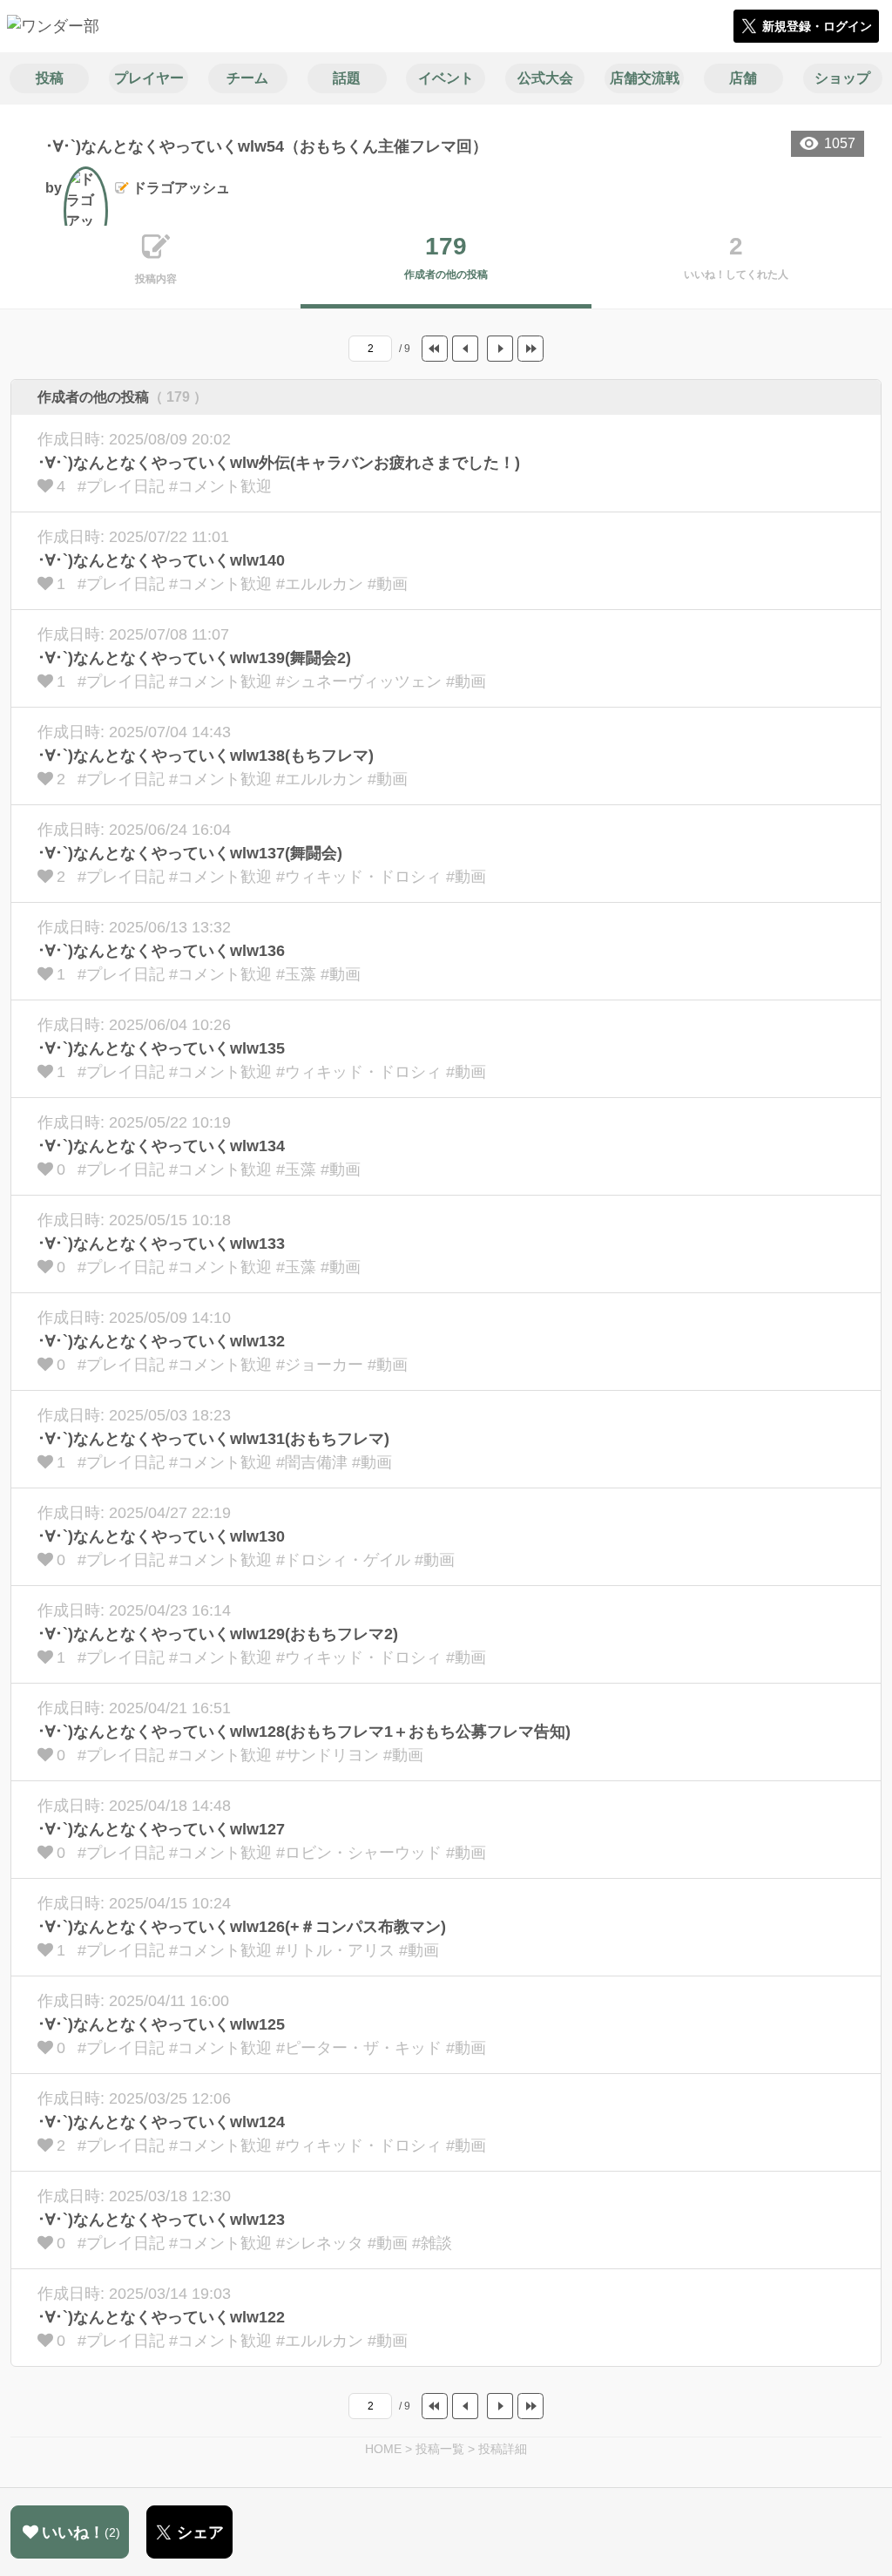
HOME (383, 2449)
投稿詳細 (503, 2449)
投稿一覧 (440, 2449)
